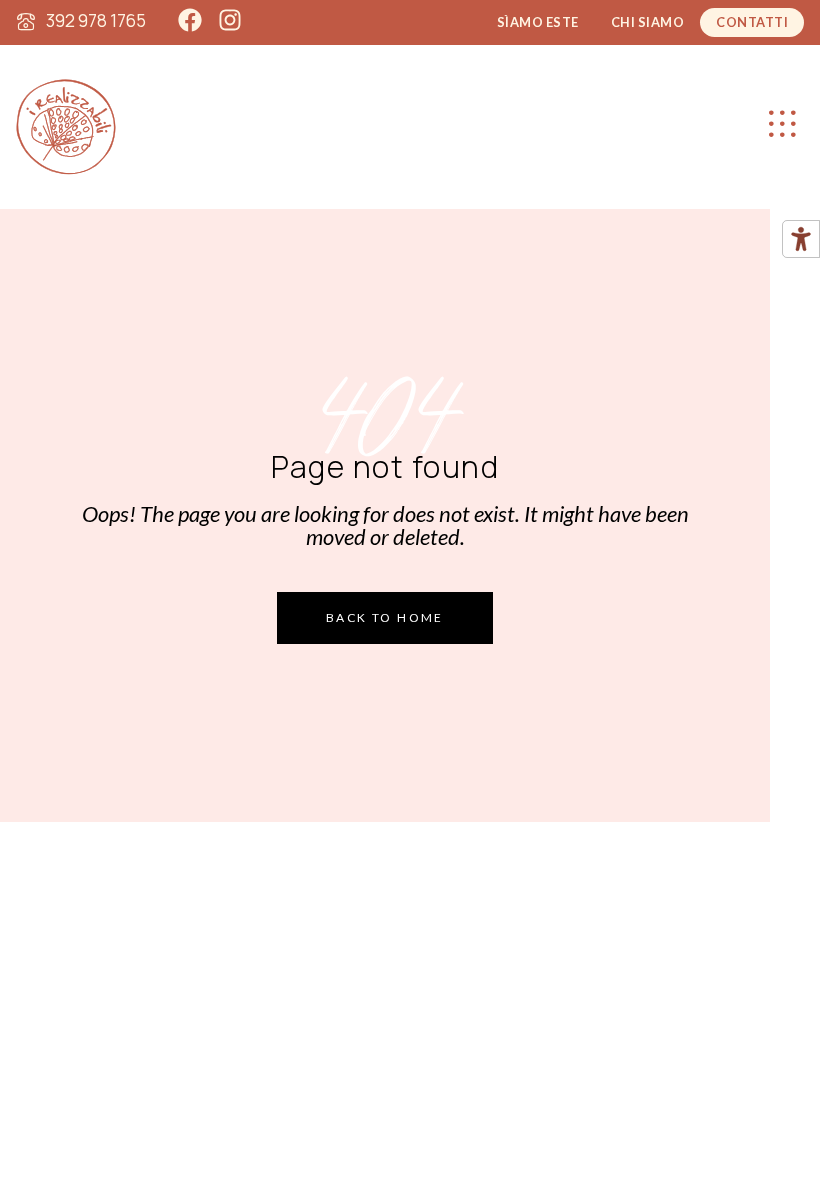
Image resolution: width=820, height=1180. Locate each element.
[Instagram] (230, 20)
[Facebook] (190, 20)
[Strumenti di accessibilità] (801, 239)
